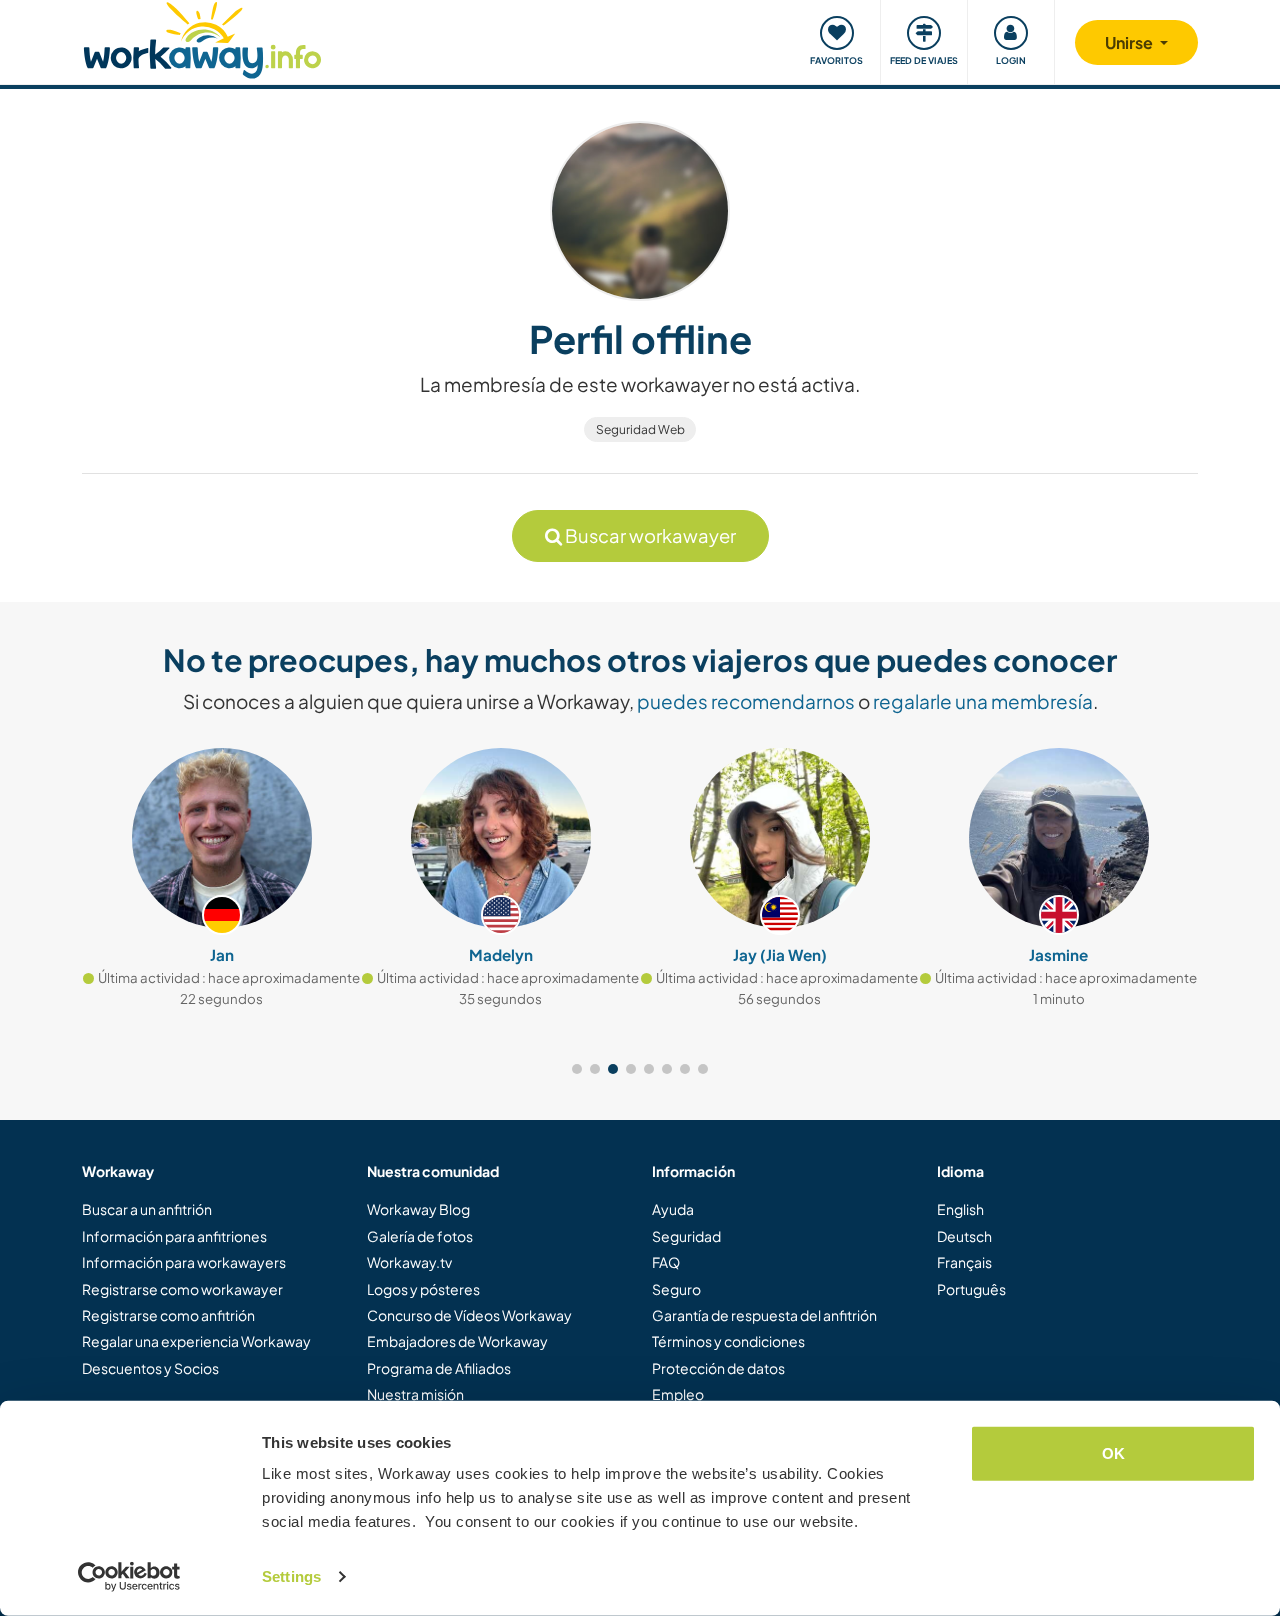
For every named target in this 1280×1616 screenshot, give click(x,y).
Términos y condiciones (728, 1341)
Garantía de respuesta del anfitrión (764, 1315)
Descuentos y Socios (150, 1368)
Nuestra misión (415, 1394)
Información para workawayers (184, 1262)
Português (971, 1289)
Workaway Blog (418, 1209)
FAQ (666, 1262)
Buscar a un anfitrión (147, 1209)
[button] (577, 1069)
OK (1113, 1453)
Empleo (678, 1394)
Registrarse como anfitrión (168, 1315)
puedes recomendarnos (746, 701)
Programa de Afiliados (439, 1368)
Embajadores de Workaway (457, 1341)
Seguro (676, 1289)
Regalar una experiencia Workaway (196, 1341)
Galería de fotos (420, 1236)
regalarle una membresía (983, 701)
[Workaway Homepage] (202, 37)
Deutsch (964, 1236)
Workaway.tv (409, 1262)
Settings (291, 1576)
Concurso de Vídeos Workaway (469, 1315)
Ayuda (673, 1209)
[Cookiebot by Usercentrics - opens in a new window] (129, 1577)
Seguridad (686, 1236)
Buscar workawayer (649, 535)
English (960, 1209)
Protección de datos (718, 1368)
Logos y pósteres (423, 1289)
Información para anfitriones (174, 1236)
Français (964, 1262)
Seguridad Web (640, 429)
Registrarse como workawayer (182, 1289)
